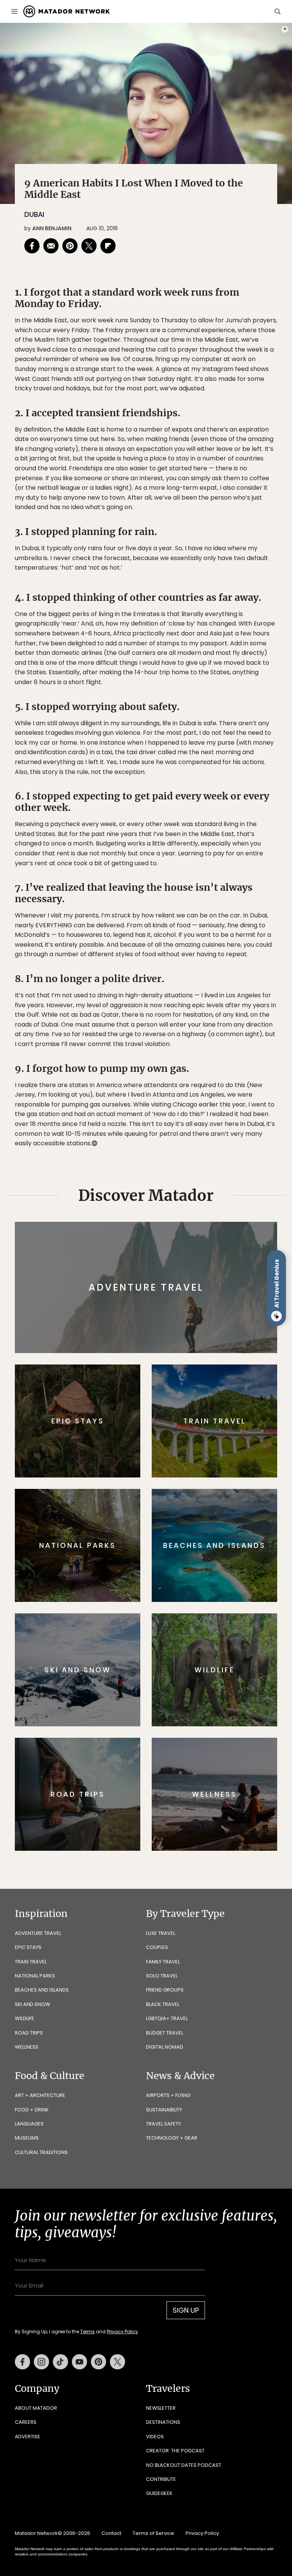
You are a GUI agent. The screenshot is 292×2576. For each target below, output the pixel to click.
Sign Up (222, 1317)
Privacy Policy (192, 1336)
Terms (157, 1336)
